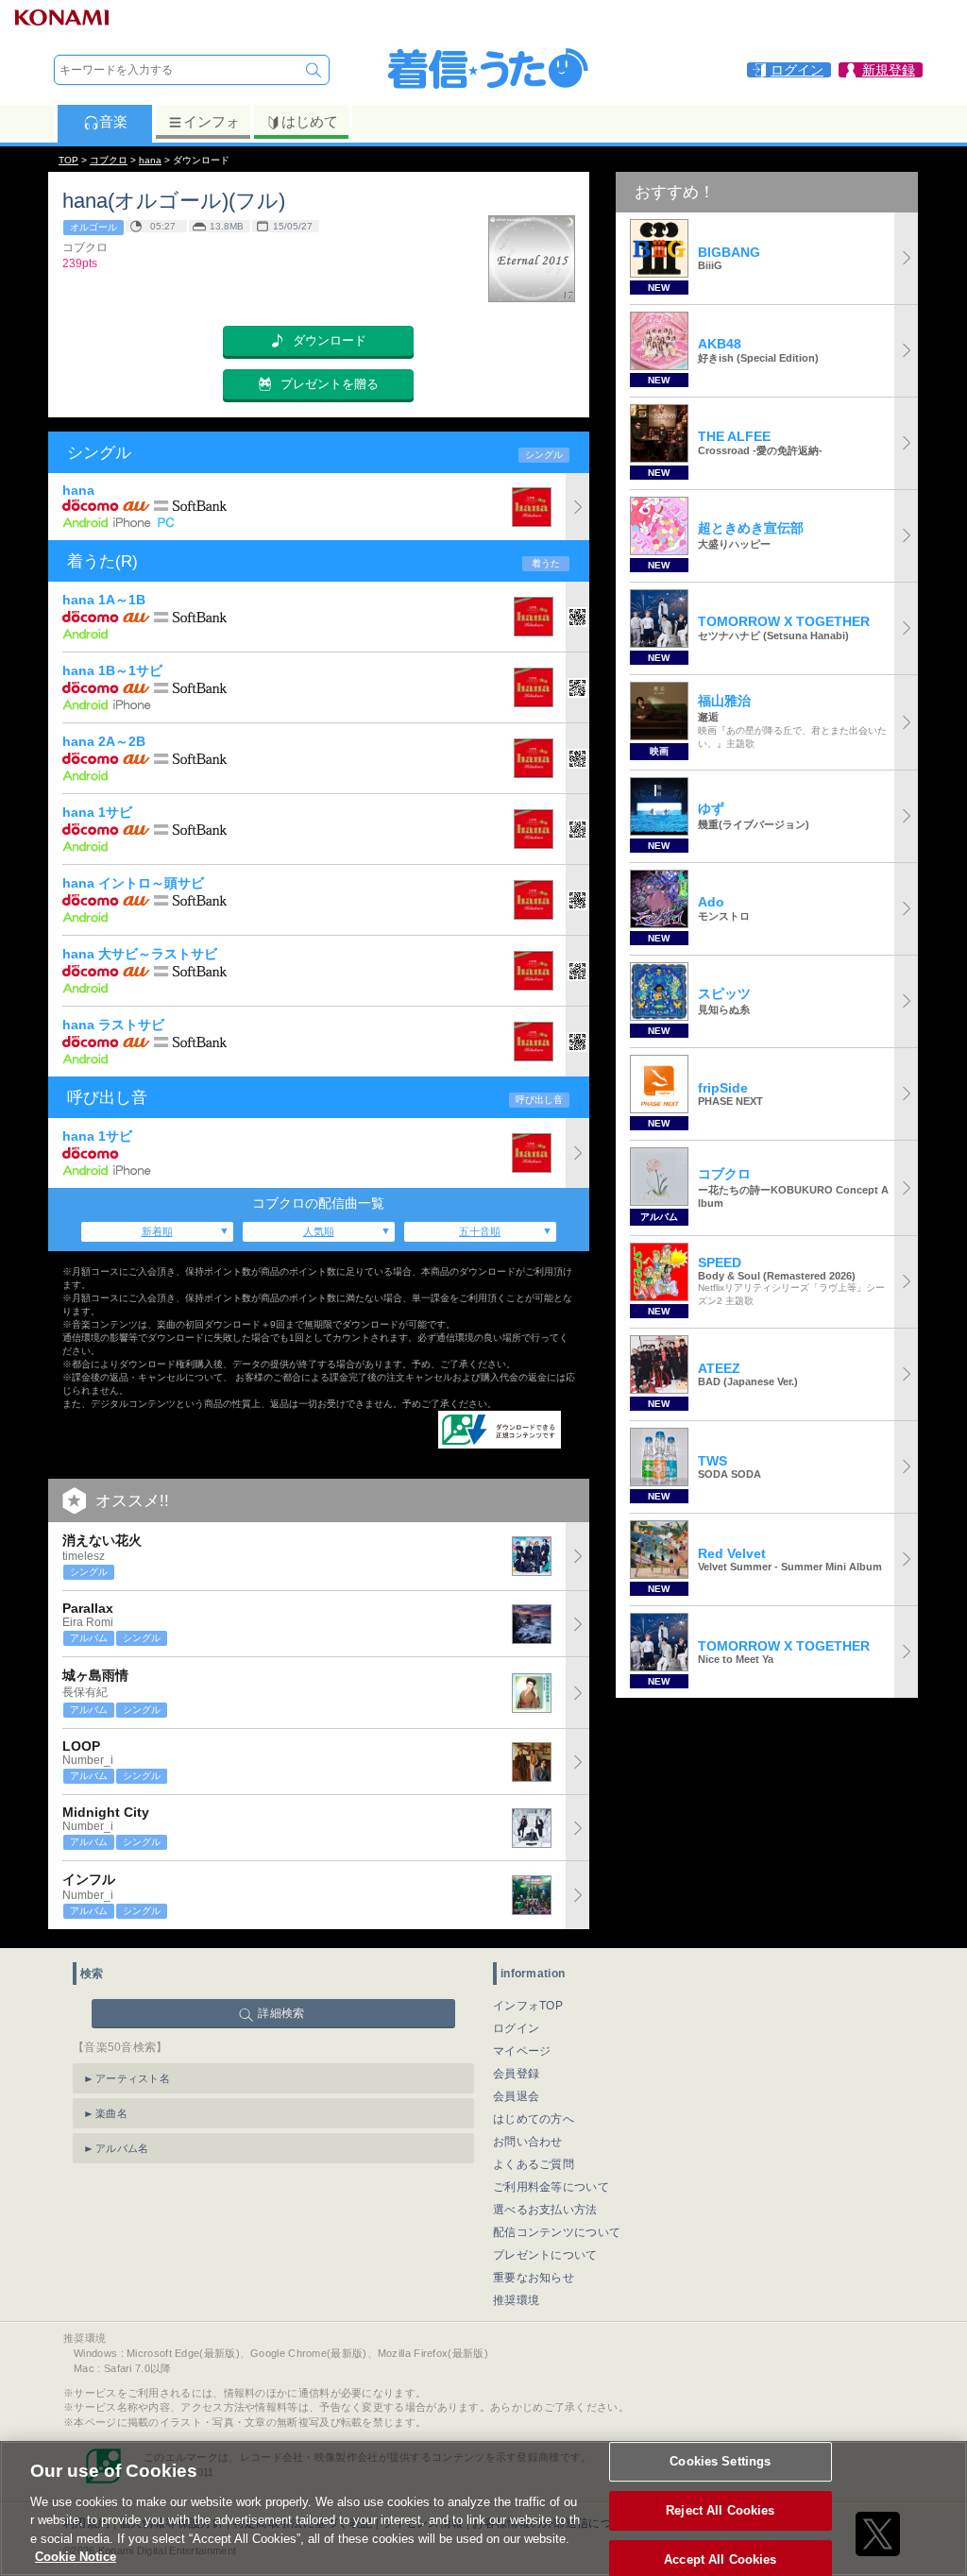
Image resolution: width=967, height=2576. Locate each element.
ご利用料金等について (551, 2187)
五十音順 (480, 1231)
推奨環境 (516, 2300)
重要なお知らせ (534, 2278)
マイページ (522, 2051)
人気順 (319, 1231)
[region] (483, 2508)
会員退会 (516, 2096)
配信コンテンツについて (557, 2232)
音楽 (113, 121)
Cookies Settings (720, 2462)
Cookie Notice (76, 2557)
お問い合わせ (528, 2142)
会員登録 (516, 2074)
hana (150, 160)
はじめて (310, 121)
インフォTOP (528, 2006)
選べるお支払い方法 (545, 2210)
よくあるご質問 (534, 2164)
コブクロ (109, 160)
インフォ (212, 121)
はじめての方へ (534, 2119)
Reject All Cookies (720, 2510)
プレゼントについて (545, 2255)
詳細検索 (281, 2013)
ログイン (516, 2028)
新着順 (157, 1231)
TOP (68, 160)
